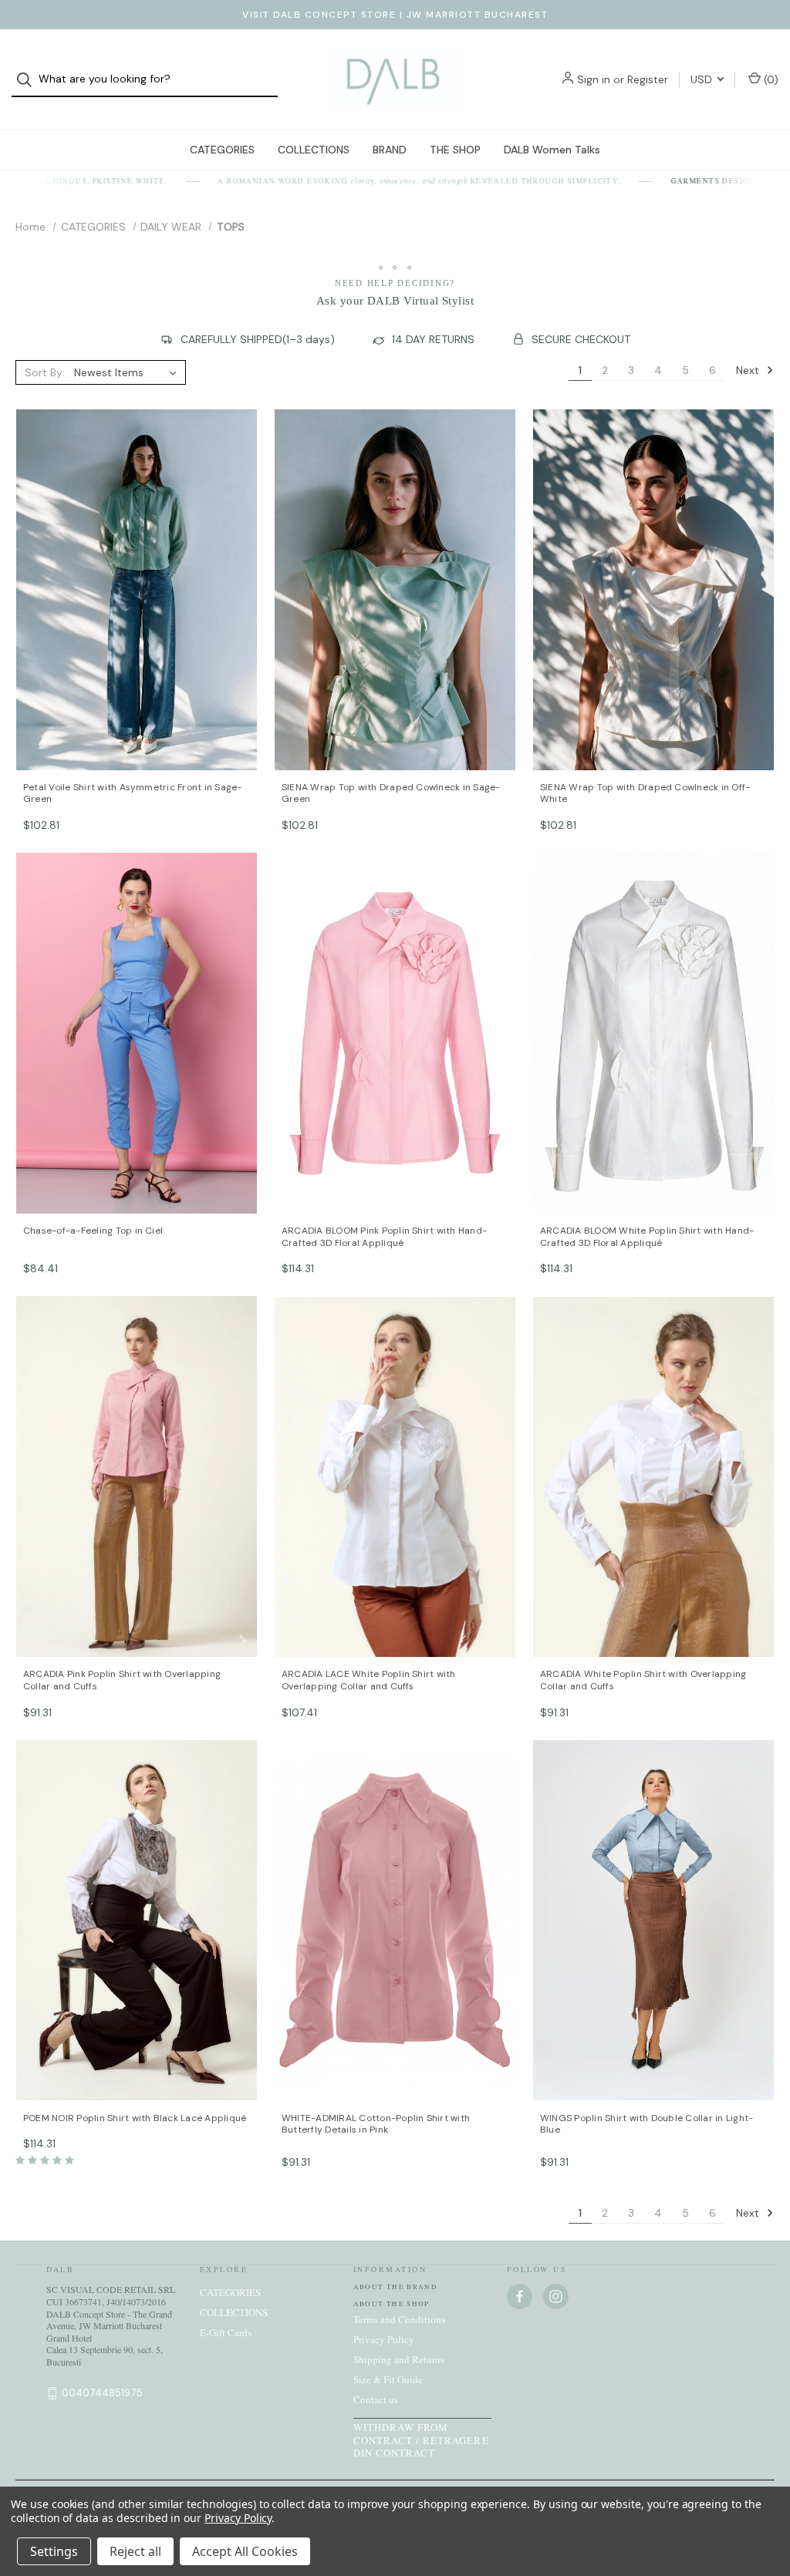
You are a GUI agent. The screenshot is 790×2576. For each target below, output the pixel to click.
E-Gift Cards (226, 2332)
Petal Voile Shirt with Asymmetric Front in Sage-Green (133, 794)
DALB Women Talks (552, 150)
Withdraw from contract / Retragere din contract (421, 2440)
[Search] (29, 80)
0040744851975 (102, 2393)
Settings (54, 2551)
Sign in (594, 79)
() (770, 79)
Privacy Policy (384, 2339)
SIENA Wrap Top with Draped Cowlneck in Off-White (645, 794)
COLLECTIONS (314, 150)
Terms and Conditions (399, 2319)
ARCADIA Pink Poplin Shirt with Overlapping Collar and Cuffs (122, 1680)
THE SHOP (455, 150)
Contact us (376, 2399)
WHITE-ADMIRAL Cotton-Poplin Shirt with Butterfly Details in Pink (376, 2125)
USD (703, 79)
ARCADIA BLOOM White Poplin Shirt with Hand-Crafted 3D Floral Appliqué (647, 1237)
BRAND (390, 150)
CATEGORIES (222, 150)
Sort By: (45, 372)
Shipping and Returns (399, 2359)
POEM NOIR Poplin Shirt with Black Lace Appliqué (135, 2118)
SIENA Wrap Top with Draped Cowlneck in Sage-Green (391, 794)
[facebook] (520, 2297)
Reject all (135, 2551)
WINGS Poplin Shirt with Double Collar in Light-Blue (647, 2125)
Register (648, 79)
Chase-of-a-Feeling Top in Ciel (93, 1231)
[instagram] (556, 2297)
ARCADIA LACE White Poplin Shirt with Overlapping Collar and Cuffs (369, 1680)
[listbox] (128, 372)
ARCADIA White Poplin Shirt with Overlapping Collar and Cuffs (643, 1680)
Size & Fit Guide (388, 2379)
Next (749, 369)
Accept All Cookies (245, 2551)
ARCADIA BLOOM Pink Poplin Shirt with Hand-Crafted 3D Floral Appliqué (384, 1237)
